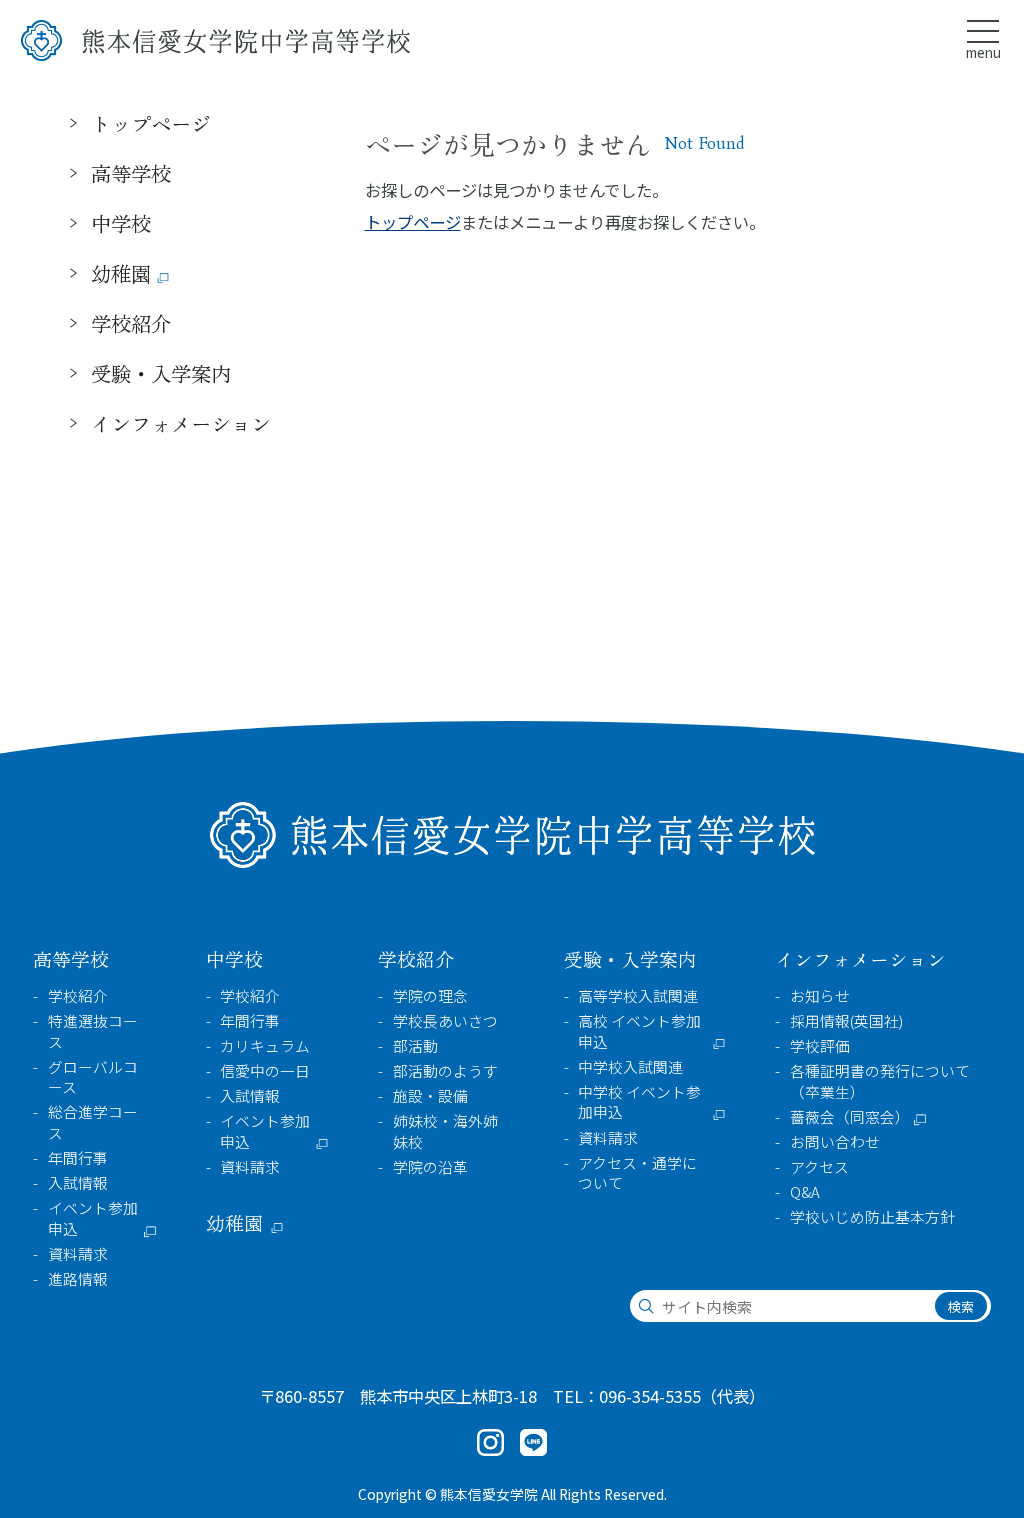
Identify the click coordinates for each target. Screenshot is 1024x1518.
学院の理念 (430, 996)
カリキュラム (265, 1046)
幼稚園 (121, 273)
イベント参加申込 (93, 1218)
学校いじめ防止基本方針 (872, 1217)
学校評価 (820, 1046)
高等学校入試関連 (638, 996)
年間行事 (78, 1158)
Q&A (805, 1192)
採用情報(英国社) (846, 1021)
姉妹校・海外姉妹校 (445, 1131)
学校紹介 (78, 996)
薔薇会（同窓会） (850, 1117)
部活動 (415, 1046)
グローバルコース (93, 1077)
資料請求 (78, 1254)
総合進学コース (93, 1122)
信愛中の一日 (265, 1071)
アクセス (819, 1167)
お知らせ (820, 996)
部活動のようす (445, 1071)
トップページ (413, 222)
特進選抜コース (93, 1031)
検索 (961, 1306)
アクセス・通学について (637, 1173)
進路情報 (78, 1279)
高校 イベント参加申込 (639, 1031)
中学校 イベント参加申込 (639, 1102)
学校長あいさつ (445, 1021)
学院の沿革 (430, 1167)
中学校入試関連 (630, 1067)
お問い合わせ (835, 1142)
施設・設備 (430, 1096)
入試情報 (78, 1183)
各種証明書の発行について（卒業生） (880, 1081)
